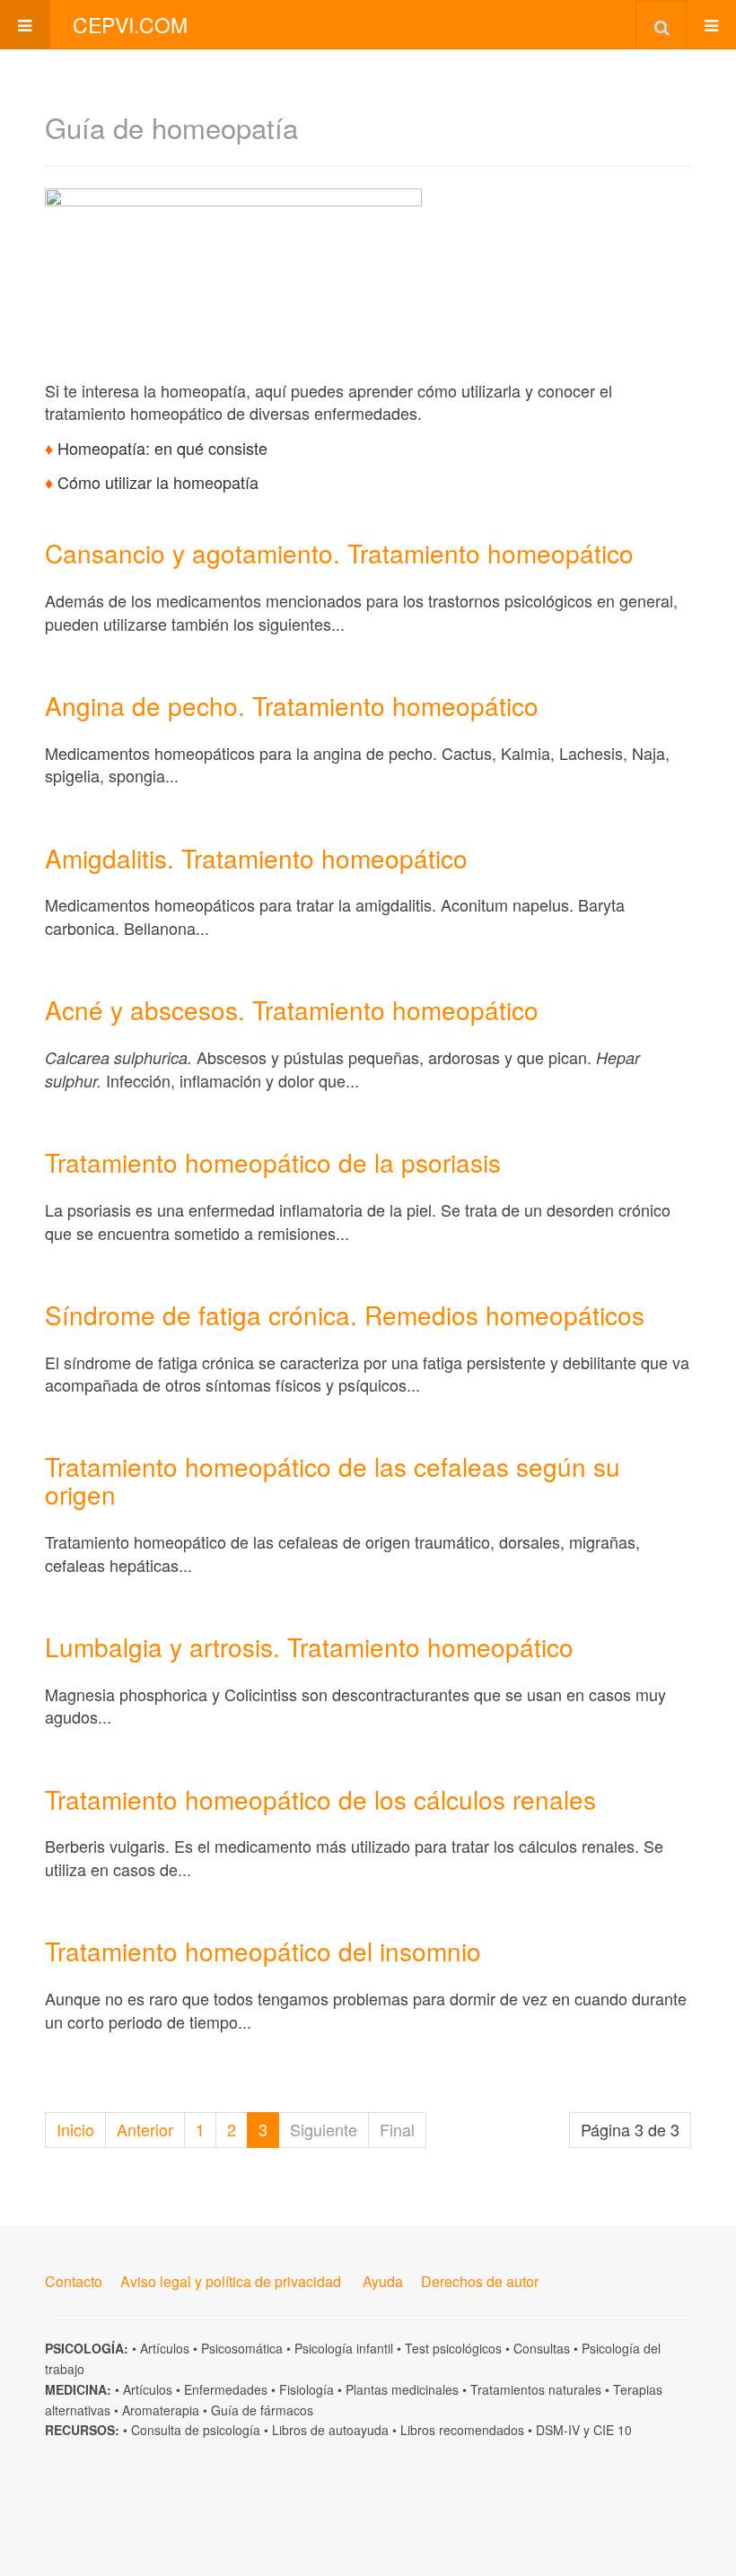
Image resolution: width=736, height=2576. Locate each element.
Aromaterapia (161, 2410)
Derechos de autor (480, 2281)
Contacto (74, 2281)
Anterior (145, 2129)
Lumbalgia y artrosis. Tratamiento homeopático (309, 1646)
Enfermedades (226, 2389)
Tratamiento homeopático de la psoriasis (273, 1162)
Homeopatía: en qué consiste (162, 448)
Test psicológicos (453, 2348)
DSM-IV (558, 2430)
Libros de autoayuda (330, 2430)
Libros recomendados (462, 2430)
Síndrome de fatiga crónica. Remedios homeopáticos (345, 1314)
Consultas (542, 2348)
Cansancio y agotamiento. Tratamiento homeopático (339, 553)
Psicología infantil (344, 2348)
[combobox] (661, 24)
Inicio (75, 2129)
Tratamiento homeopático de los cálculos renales (320, 1799)
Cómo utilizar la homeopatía (158, 482)
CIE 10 (613, 2430)
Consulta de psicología (196, 2430)
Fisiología (307, 2389)
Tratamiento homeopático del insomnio (263, 1951)
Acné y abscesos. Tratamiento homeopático (292, 1009)
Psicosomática (242, 2348)
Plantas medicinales (402, 2389)
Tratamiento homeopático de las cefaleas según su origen (333, 1480)
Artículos (165, 2348)
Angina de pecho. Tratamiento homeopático (292, 705)
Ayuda (383, 2281)
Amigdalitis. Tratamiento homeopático (256, 858)
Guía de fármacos (262, 2410)
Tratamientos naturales (536, 2389)
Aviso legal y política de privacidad (231, 2281)
